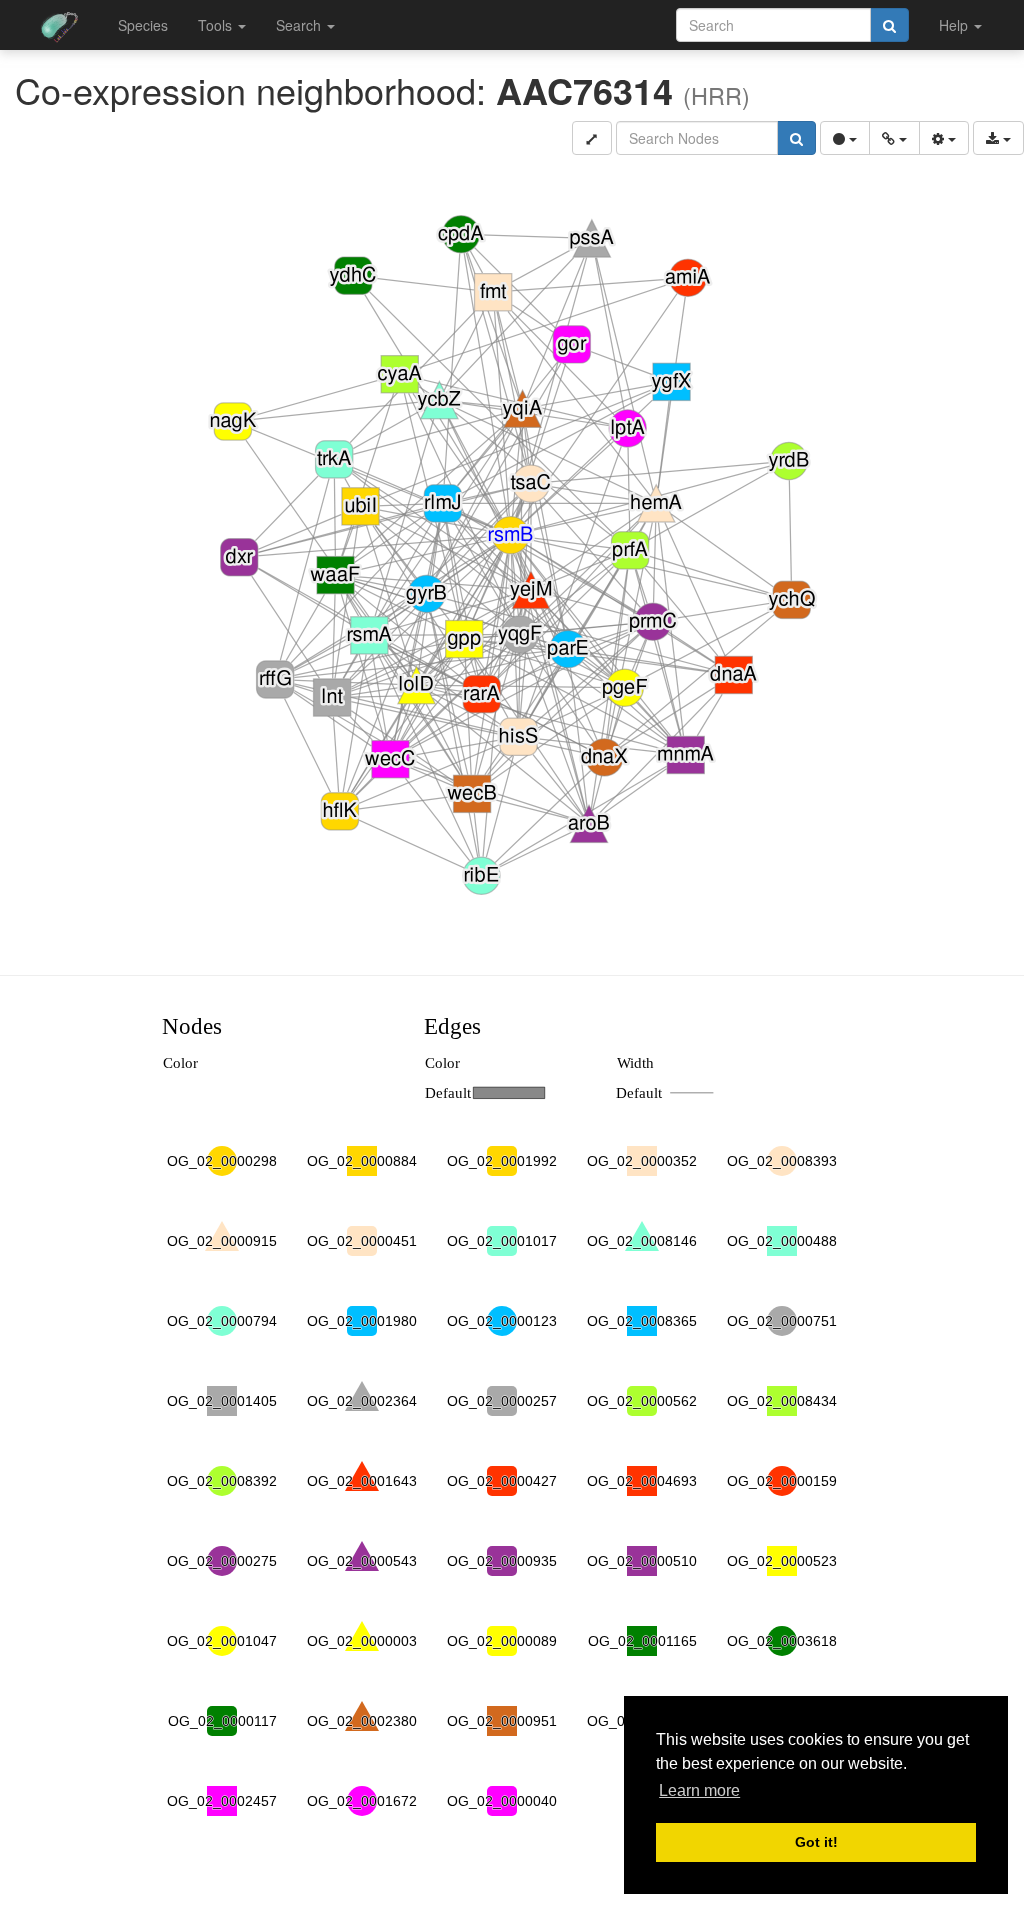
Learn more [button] (699, 1790)
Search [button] (300, 25)
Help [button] (955, 25)
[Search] (889, 25)
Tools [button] (217, 25)
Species (143, 25)
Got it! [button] (816, 1842)
